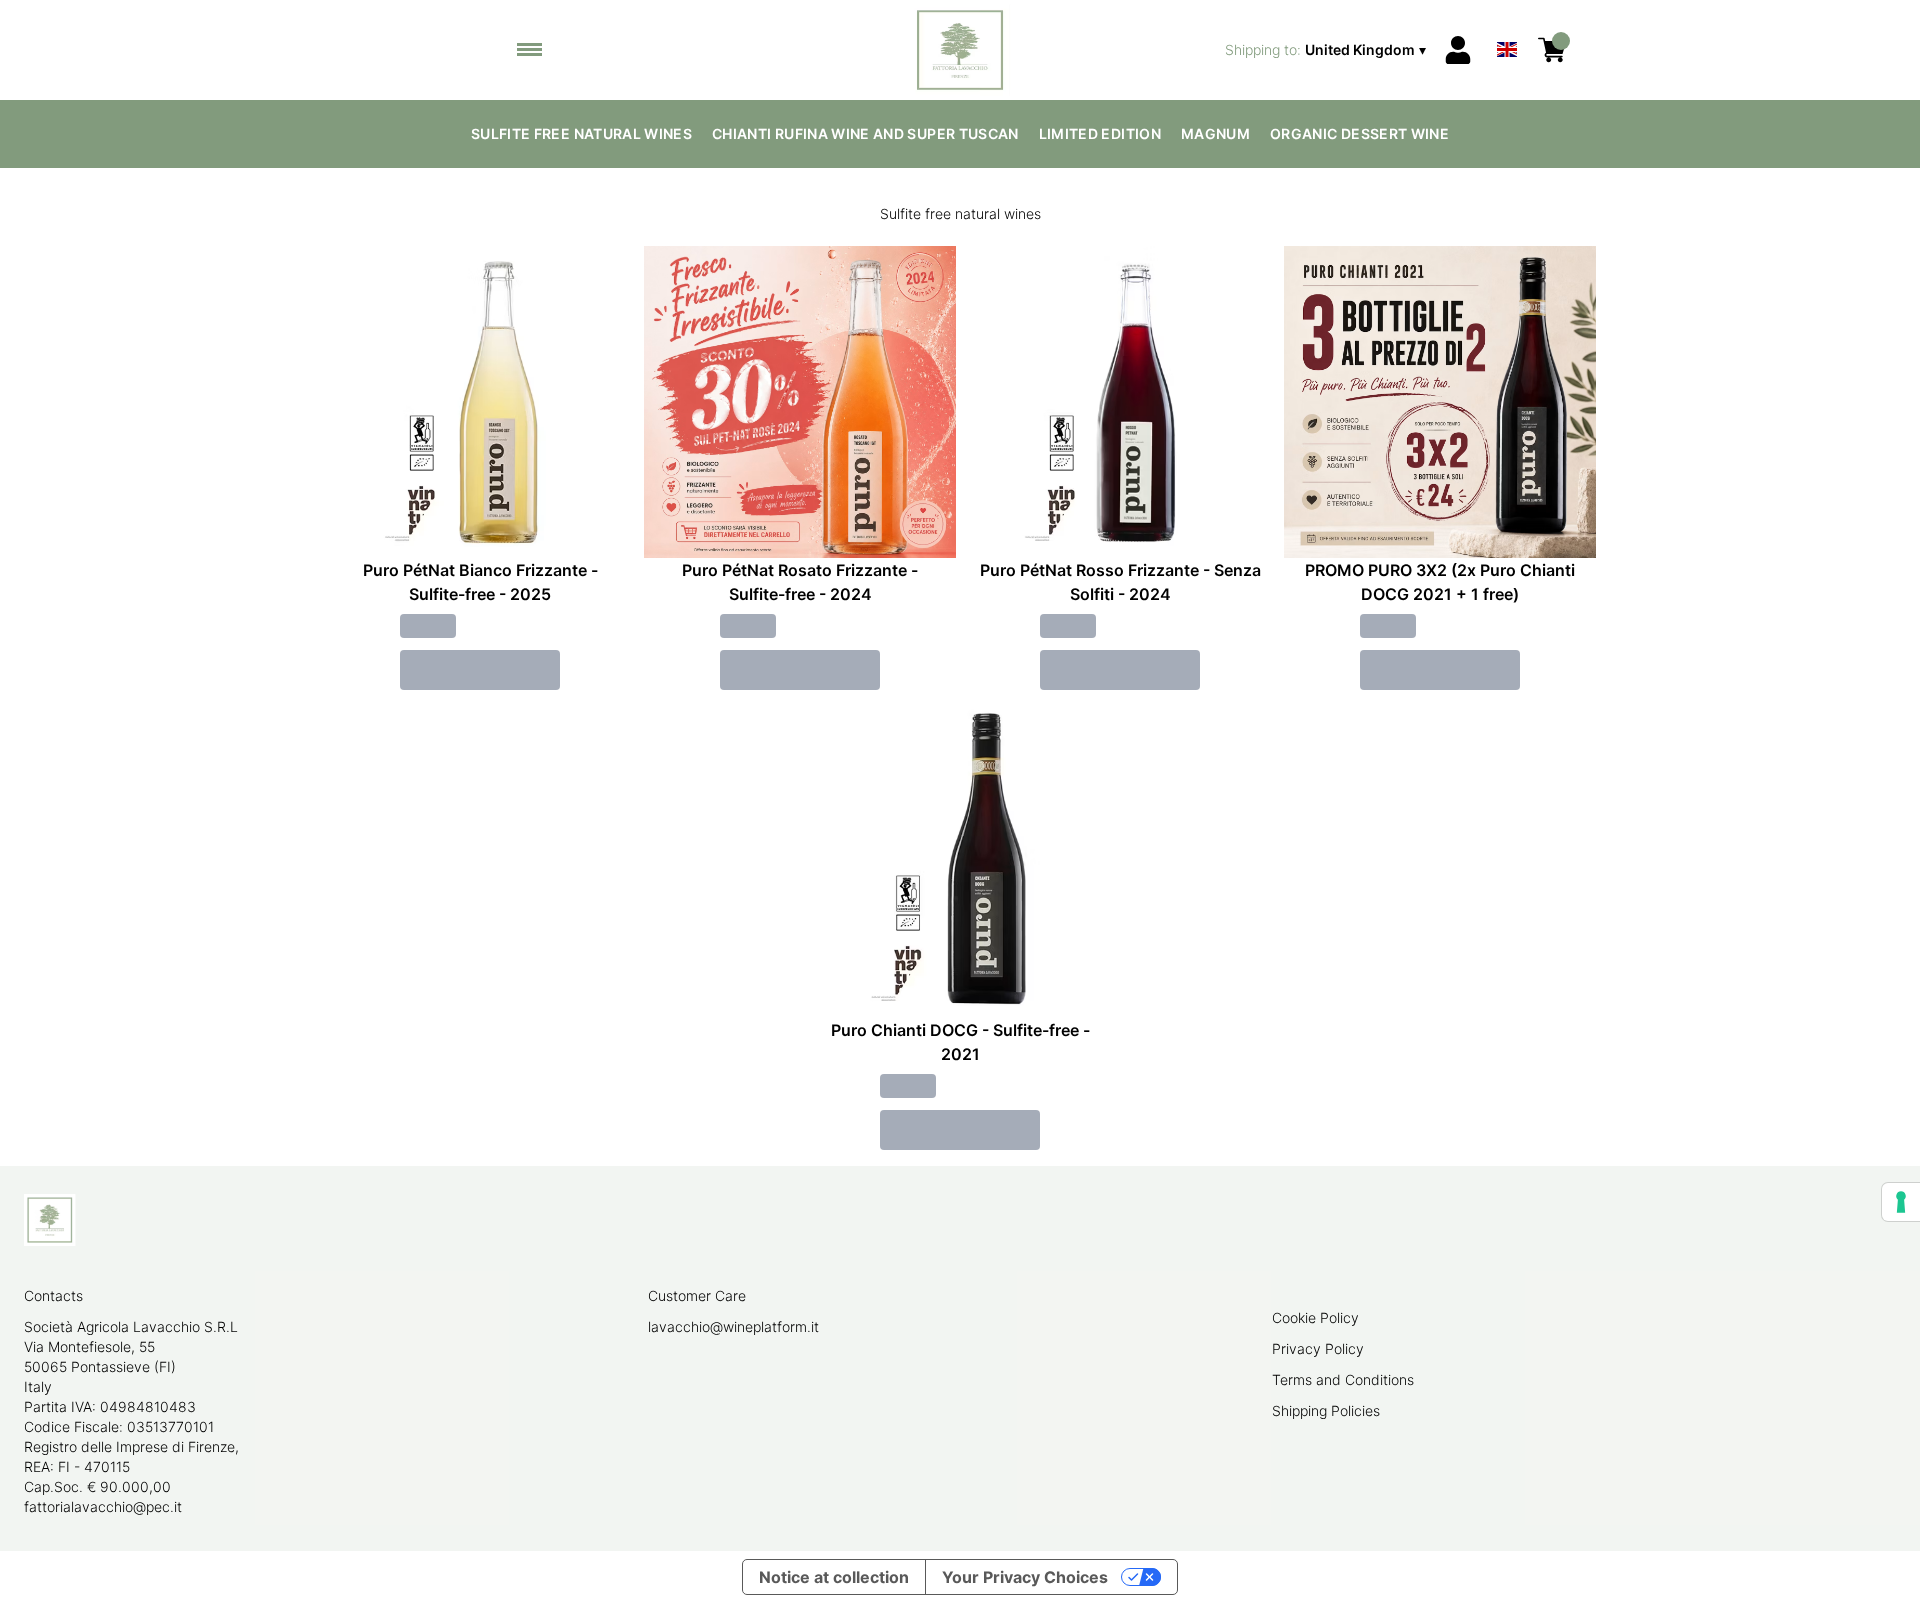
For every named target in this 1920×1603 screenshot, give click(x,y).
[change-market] (1327, 50)
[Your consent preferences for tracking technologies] (1901, 1202)
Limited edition (1100, 133)
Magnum (1215, 133)
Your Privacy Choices (1025, 1577)
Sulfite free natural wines (581, 133)
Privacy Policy (1318, 1348)
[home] (960, 50)
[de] (1507, 23)
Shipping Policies (1326, 1410)
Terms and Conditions (1343, 1379)
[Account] (1458, 50)
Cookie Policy (1315, 1317)
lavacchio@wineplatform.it (733, 1326)
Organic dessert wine (1359, 133)
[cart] (1552, 50)
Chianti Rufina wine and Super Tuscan (865, 133)
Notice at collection (834, 1577)
